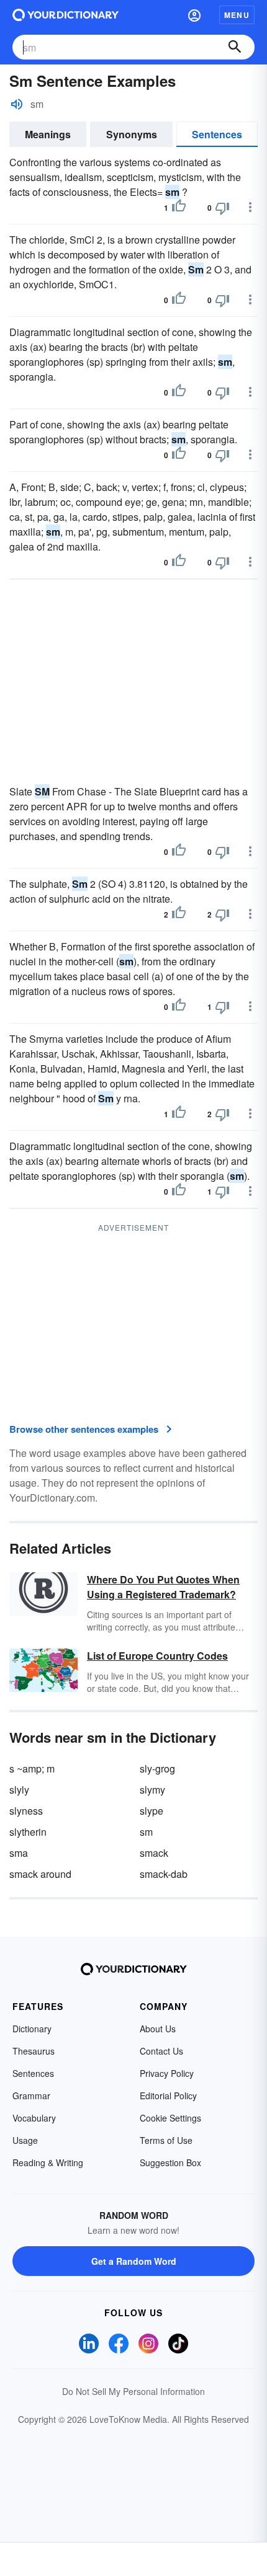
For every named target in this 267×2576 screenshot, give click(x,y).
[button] (194, 15)
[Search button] (235, 47)
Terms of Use (166, 2140)
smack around (40, 1874)
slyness (26, 1811)
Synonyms (132, 134)
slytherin (28, 1832)
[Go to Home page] (66, 15)
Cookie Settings (170, 2118)
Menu (237, 15)
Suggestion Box (170, 2162)
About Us (158, 2029)
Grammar (31, 2096)
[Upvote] (179, 208)
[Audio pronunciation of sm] (17, 104)
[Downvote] (222, 208)
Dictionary (32, 2029)
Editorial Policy (168, 2096)
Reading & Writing (48, 2162)
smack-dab (164, 1874)
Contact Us (161, 2051)
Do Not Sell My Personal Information (133, 2391)
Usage (25, 2140)
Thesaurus (34, 2051)
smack (154, 1853)
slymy (152, 1790)
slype (152, 1811)
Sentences (217, 134)
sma (19, 1853)
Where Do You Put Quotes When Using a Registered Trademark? (163, 1587)
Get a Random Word (134, 2261)
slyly (19, 1790)
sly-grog (157, 1768)
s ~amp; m (32, 1768)
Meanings (48, 134)
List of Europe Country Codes (157, 1656)
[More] (250, 207)
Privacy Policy (167, 2073)
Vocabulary (34, 2118)
